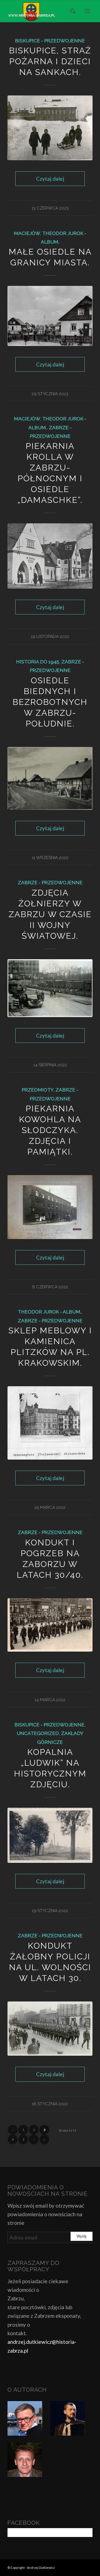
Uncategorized (38, 1733)
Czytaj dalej (50, 179)
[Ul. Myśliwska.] (50, 316)
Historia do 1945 (38, 662)
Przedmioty (37, 1090)
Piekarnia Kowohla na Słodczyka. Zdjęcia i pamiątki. (50, 1130)
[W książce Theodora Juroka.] (50, 1423)
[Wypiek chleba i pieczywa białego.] (50, 1207)
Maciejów (27, 233)
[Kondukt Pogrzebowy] (50, 1625)
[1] (50, 556)
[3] (50, 988)
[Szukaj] (71, 11)
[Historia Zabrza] (42, 11)
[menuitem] (71, 11)
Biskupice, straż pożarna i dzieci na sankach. (50, 61)
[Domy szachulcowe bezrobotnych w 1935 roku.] (50, 778)
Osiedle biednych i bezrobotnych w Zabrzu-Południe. (50, 702)
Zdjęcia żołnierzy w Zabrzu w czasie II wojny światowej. (50, 914)
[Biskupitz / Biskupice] (50, 128)
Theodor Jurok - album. (49, 1312)
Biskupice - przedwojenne (50, 41)
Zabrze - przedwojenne (50, 883)
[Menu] (87, 11)
